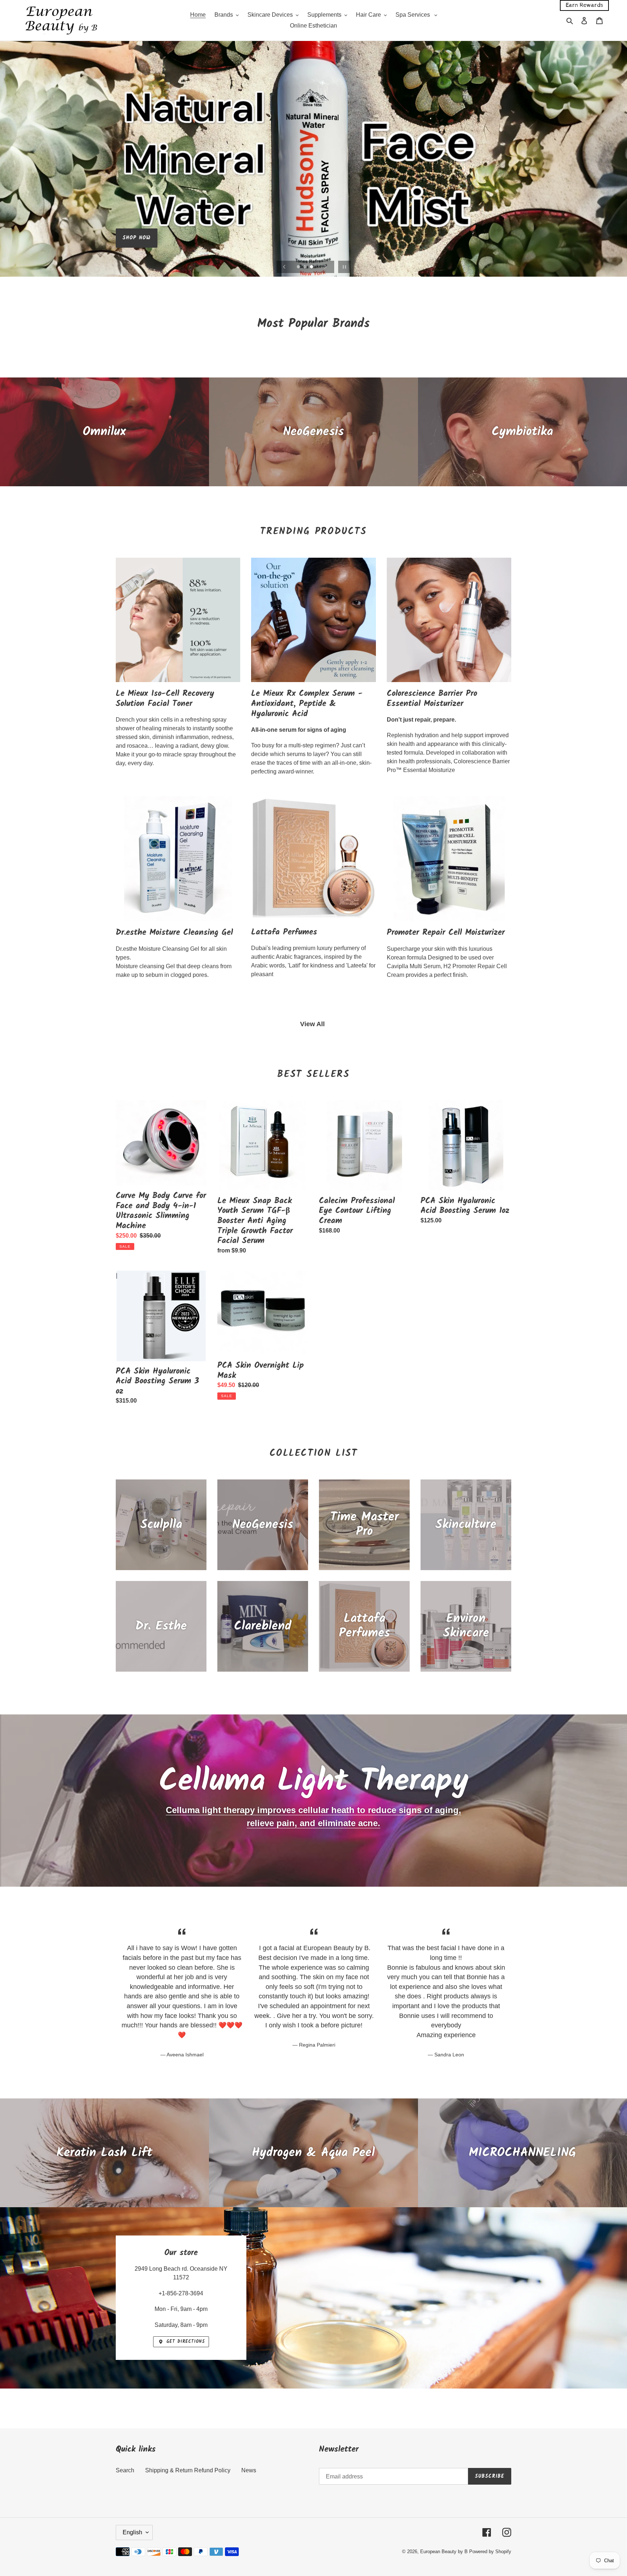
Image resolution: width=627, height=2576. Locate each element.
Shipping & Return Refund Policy (188, 2470)
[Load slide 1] (299, 267)
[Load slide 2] (306, 267)
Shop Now (137, 252)
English (132, 2532)
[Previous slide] (284, 267)
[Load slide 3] (312, 267)
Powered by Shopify (490, 2552)
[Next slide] (325, 267)
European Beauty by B (444, 2552)
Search (125, 2470)
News (249, 2470)
